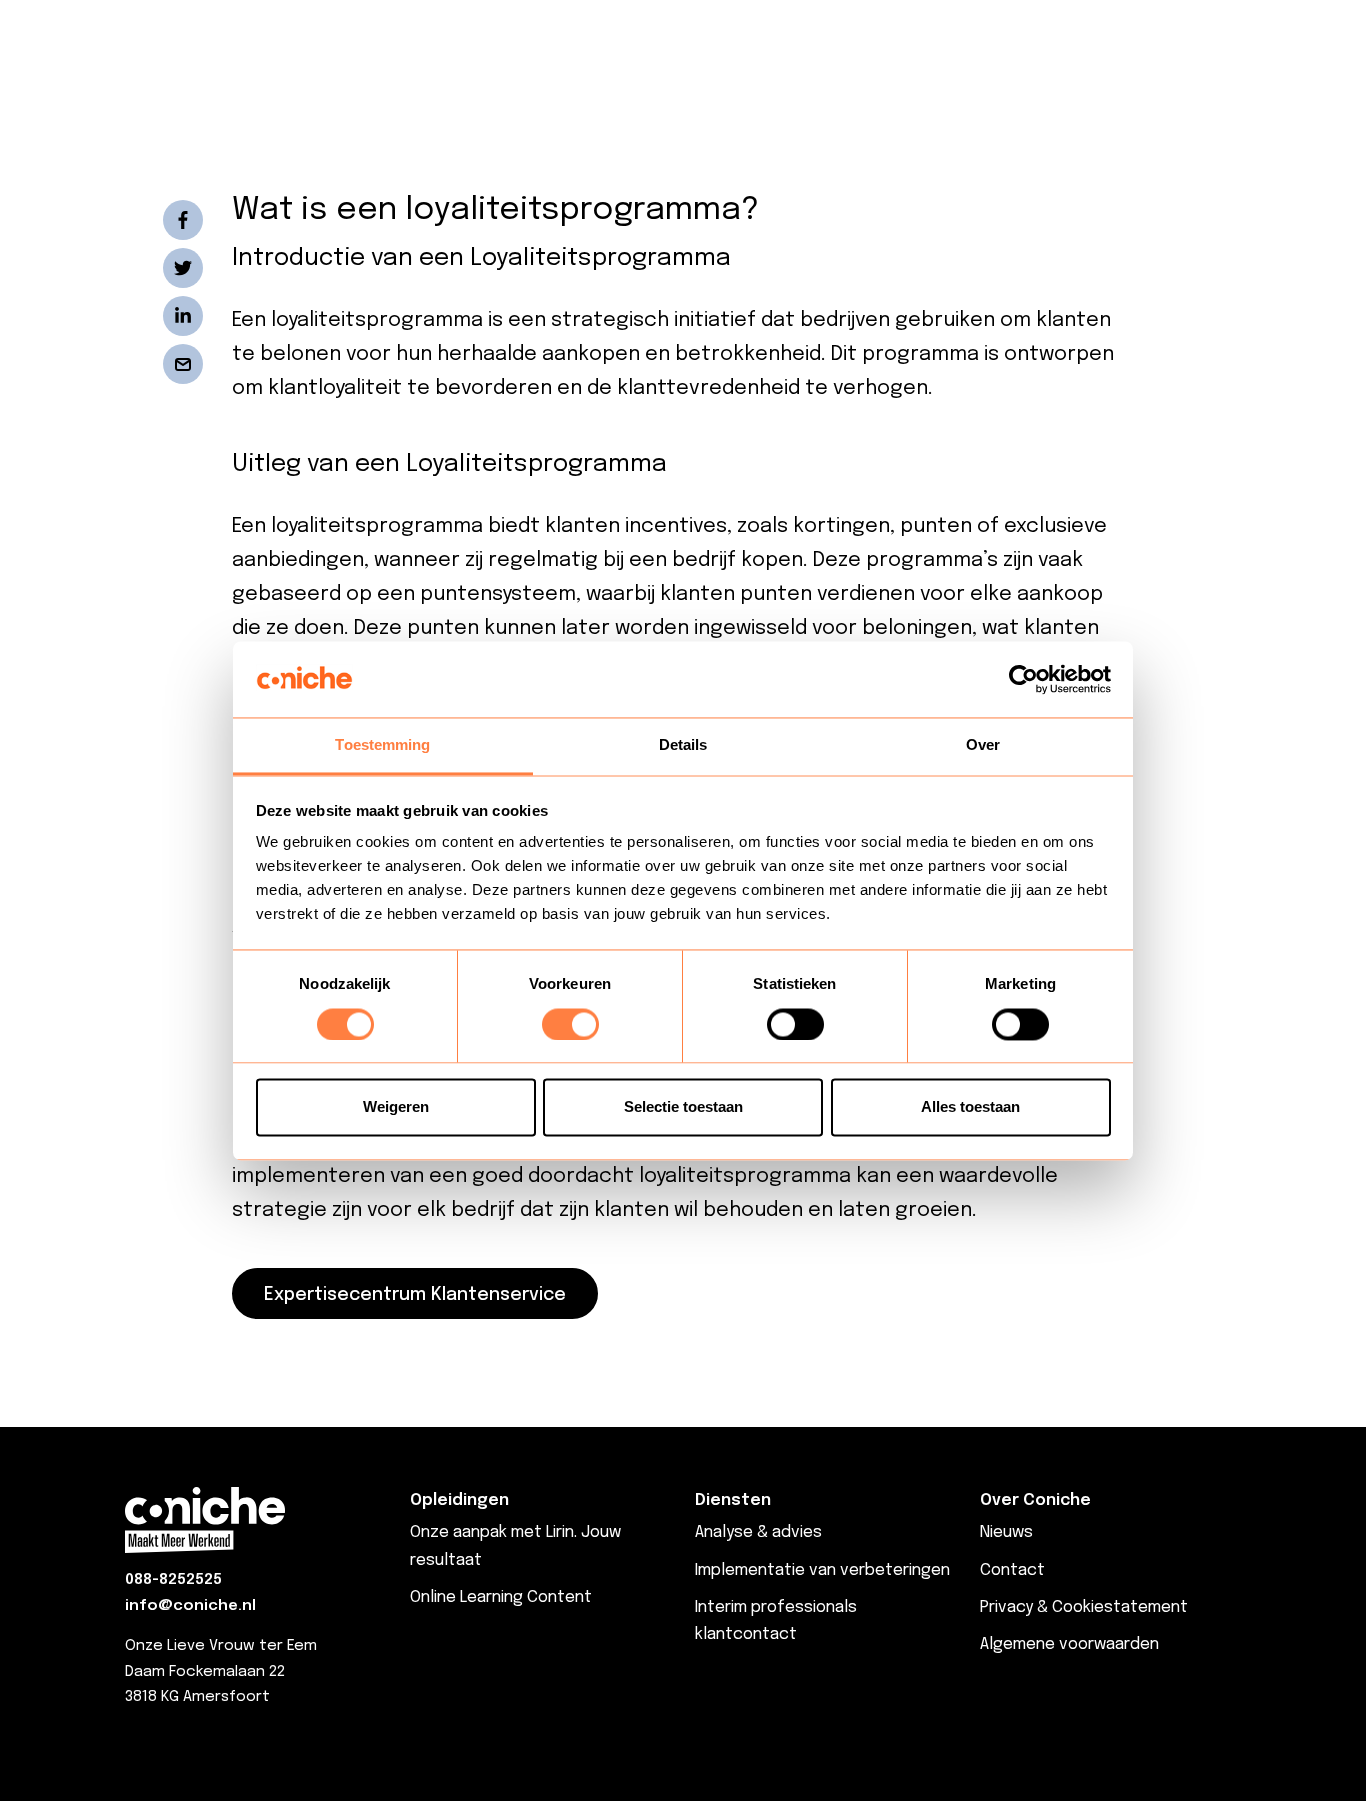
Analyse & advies (758, 1532)
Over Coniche (1035, 1500)
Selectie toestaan (683, 1107)
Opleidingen (459, 1500)
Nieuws (1006, 1532)
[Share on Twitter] (183, 268)
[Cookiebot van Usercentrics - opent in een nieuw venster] (1023, 679)
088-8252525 (173, 1580)
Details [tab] (683, 745)
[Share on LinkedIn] (183, 316)
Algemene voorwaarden (1069, 1644)
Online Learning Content (501, 1597)
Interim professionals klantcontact (776, 1621)
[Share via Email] (183, 364)
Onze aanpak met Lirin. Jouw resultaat (515, 1546)
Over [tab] (983, 745)
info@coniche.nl (190, 1606)
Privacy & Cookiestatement (1084, 1607)
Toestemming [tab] (382, 745)
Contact (1012, 1570)
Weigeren (396, 1107)
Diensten (733, 1500)
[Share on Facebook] (183, 220)
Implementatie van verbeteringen (822, 1570)
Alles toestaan (970, 1107)
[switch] (570, 1024)
